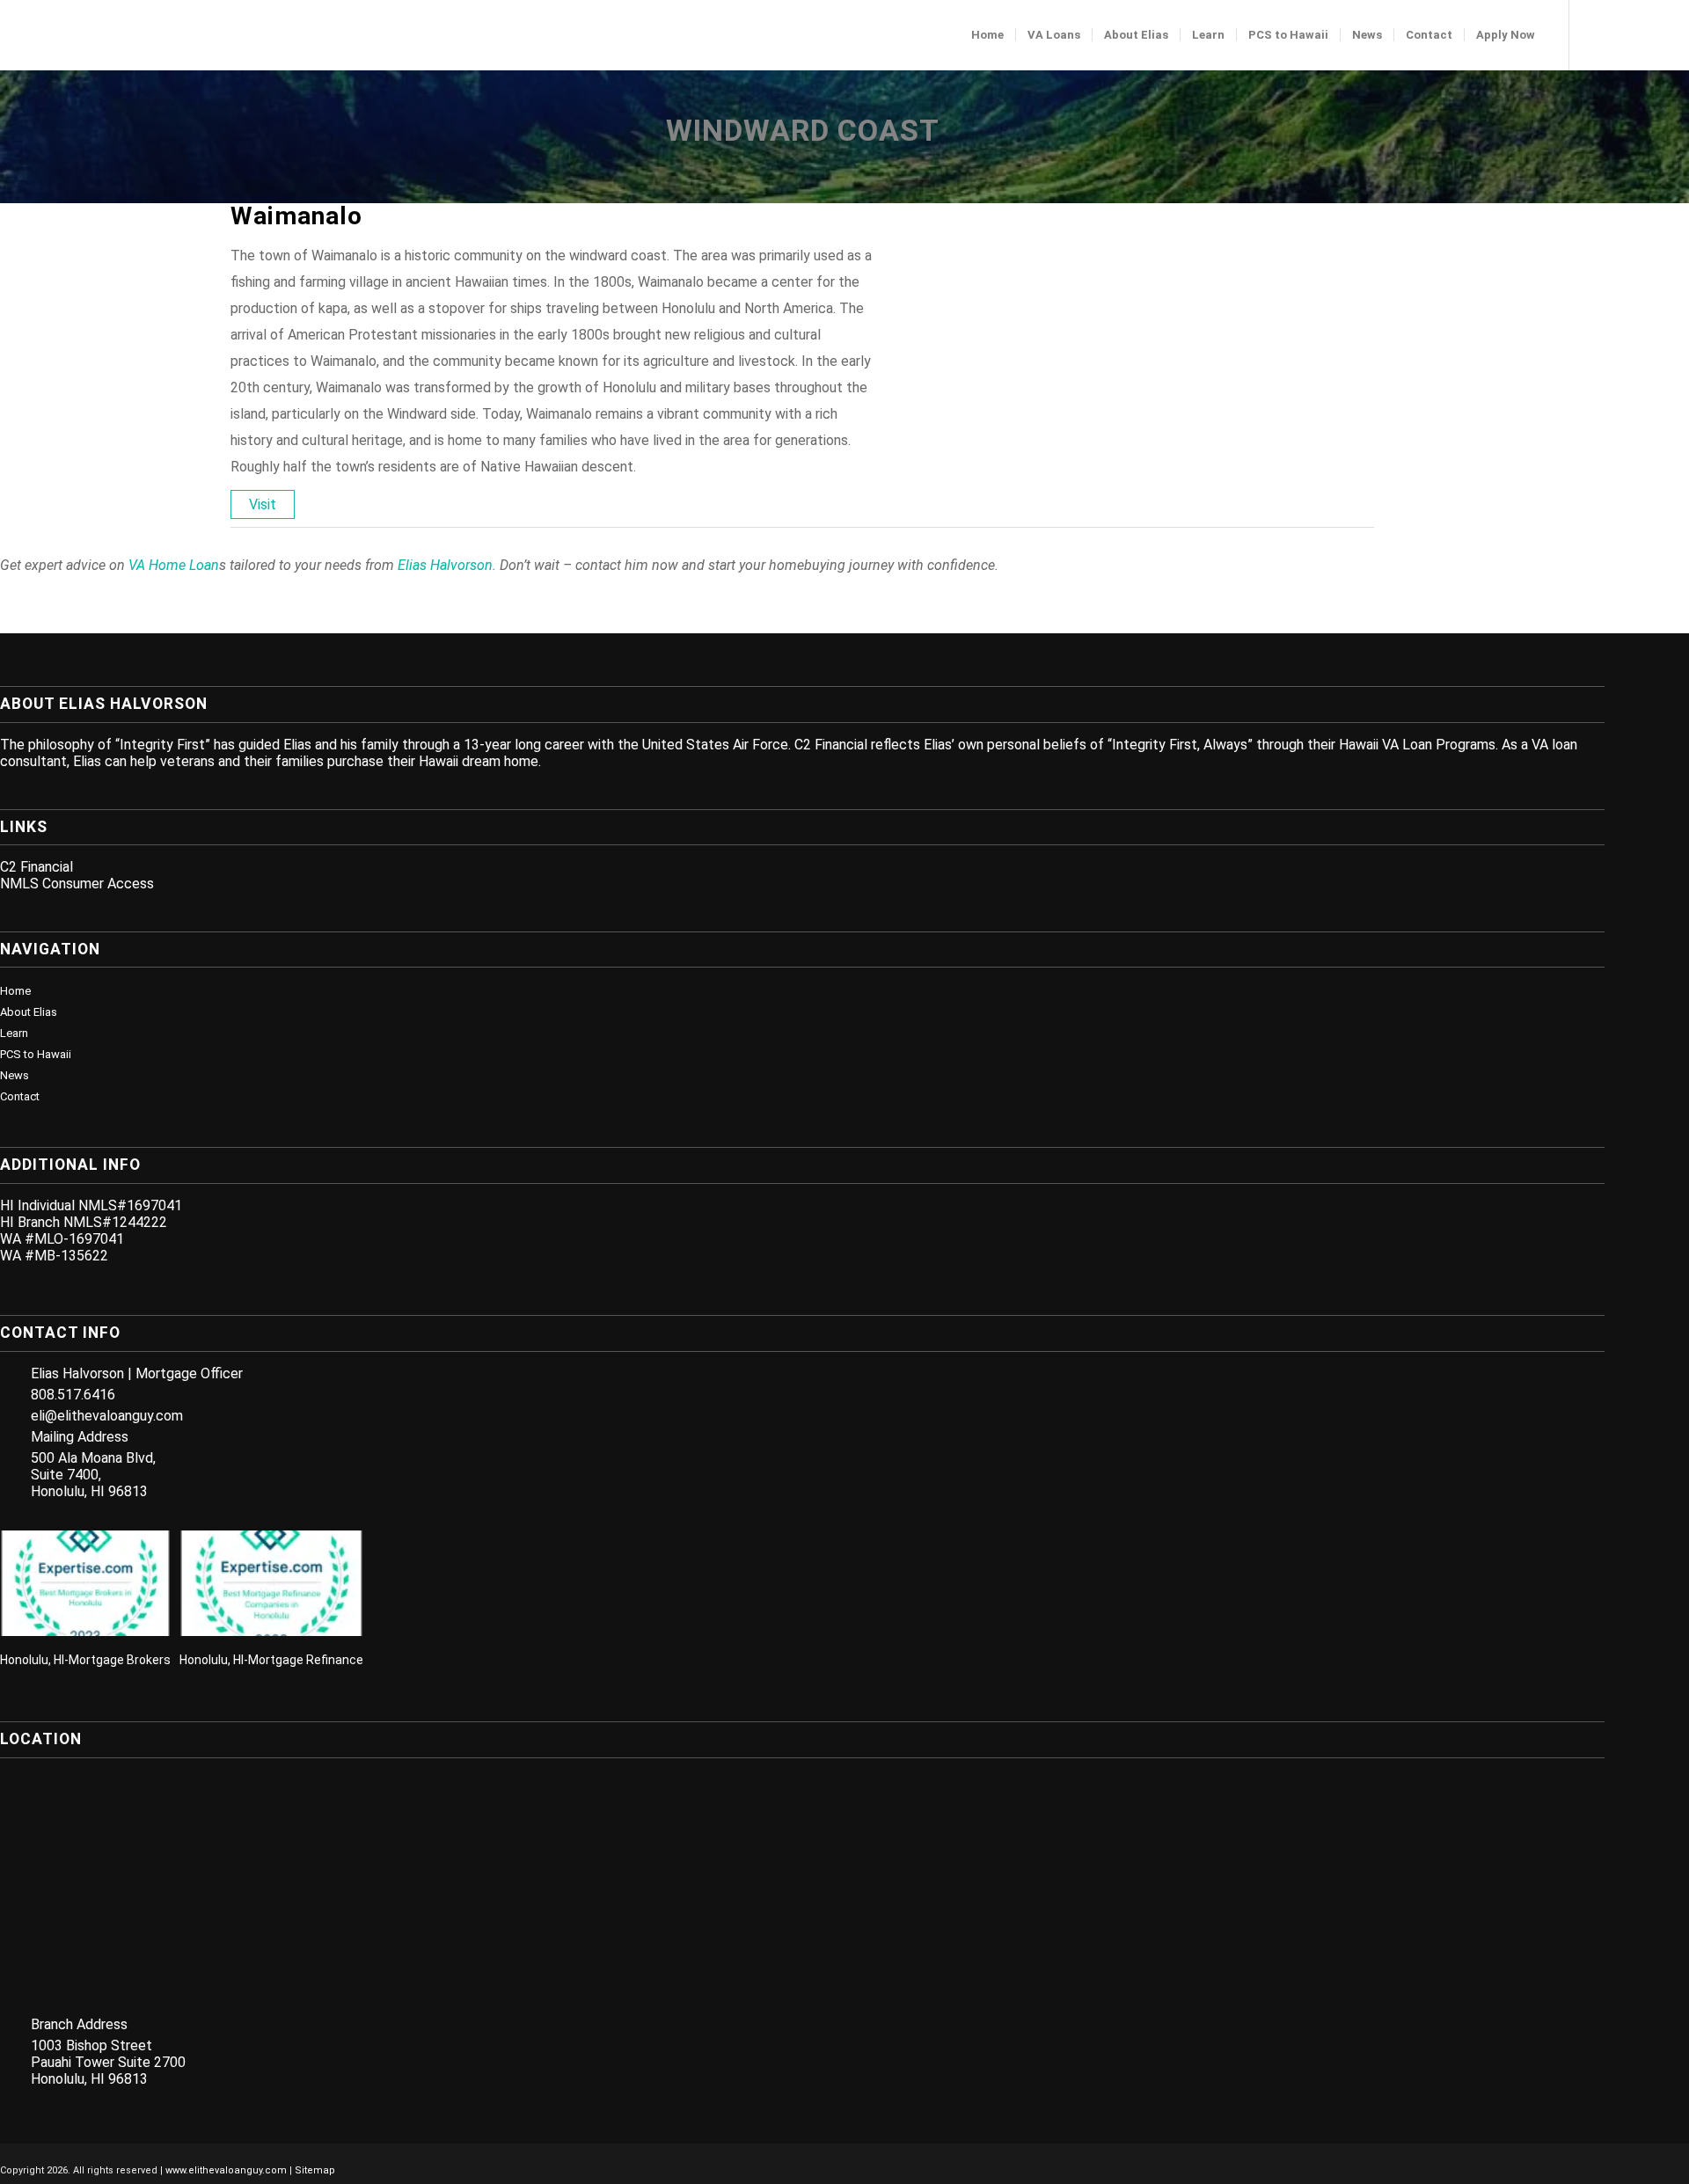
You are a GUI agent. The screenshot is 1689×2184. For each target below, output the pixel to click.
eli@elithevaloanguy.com (107, 1416)
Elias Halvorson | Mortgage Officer (137, 1373)
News (15, 1075)
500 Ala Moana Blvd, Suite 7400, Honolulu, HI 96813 (93, 1475)
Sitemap (315, 2170)
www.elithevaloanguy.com (226, 2170)
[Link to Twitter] (1649, 34)
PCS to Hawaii (36, 1054)
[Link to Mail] (1676, 34)
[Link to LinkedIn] (1623, 34)
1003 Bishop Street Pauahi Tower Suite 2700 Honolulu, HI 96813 (108, 2062)
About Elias (29, 1012)
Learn (14, 1033)
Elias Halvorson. (447, 565)
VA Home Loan (174, 565)
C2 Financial (37, 867)
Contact (20, 1096)
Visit (263, 504)
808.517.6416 (73, 1395)
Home (15, 991)
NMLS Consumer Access (77, 884)
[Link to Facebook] (1597, 34)
